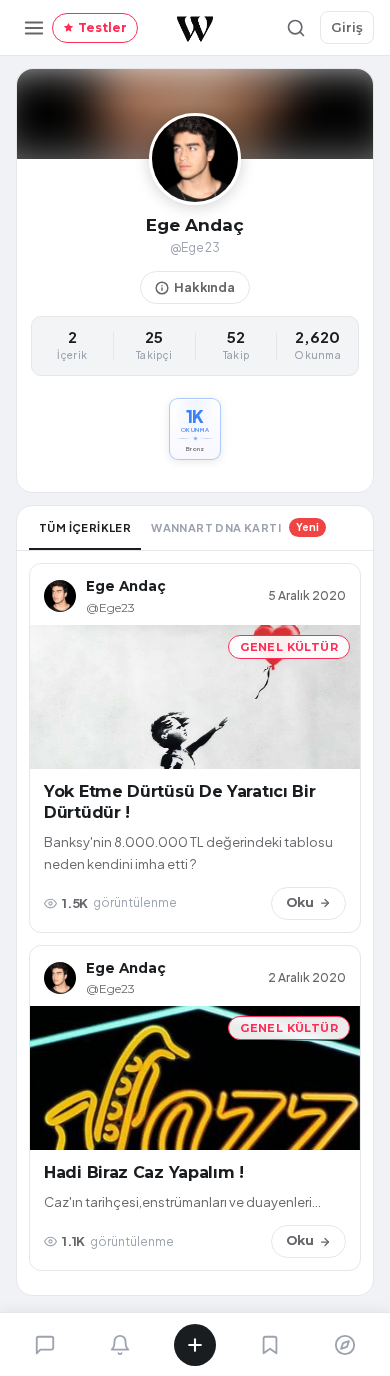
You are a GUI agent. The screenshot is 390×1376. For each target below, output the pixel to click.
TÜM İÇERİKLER (85, 527)
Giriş (347, 27)
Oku (300, 902)
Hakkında (204, 287)
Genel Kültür (289, 647)
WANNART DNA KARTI (235, 527)
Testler (102, 27)
